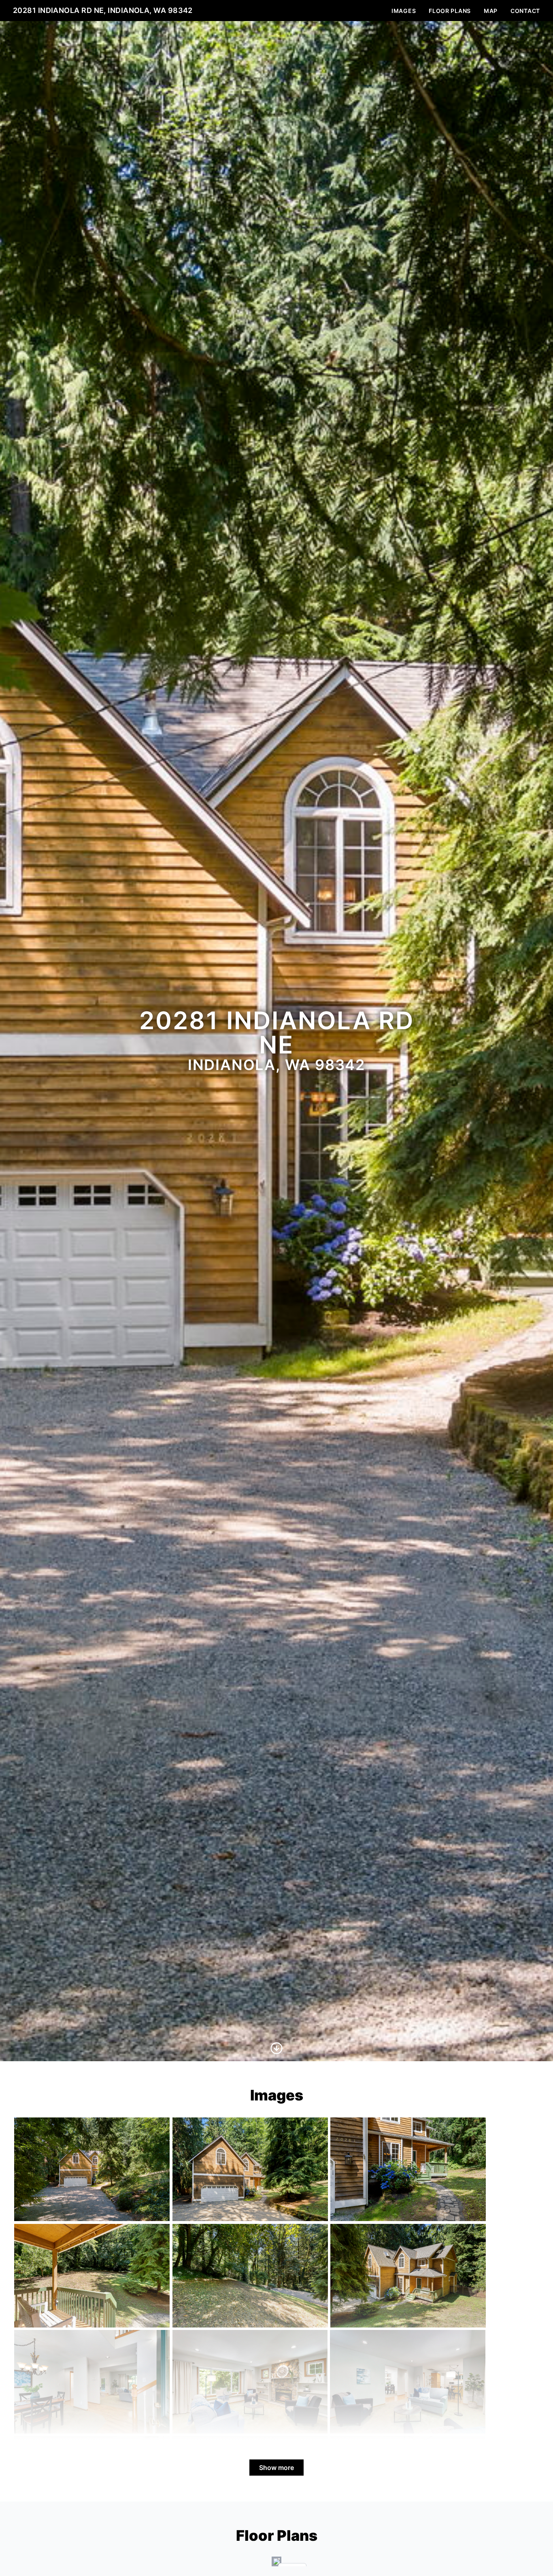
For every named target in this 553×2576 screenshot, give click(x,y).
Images (404, 11)
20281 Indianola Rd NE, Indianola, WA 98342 (103, 10)
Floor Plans (450, 11)
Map (491, 11)
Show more (276, 2468)
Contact (525, 11)
